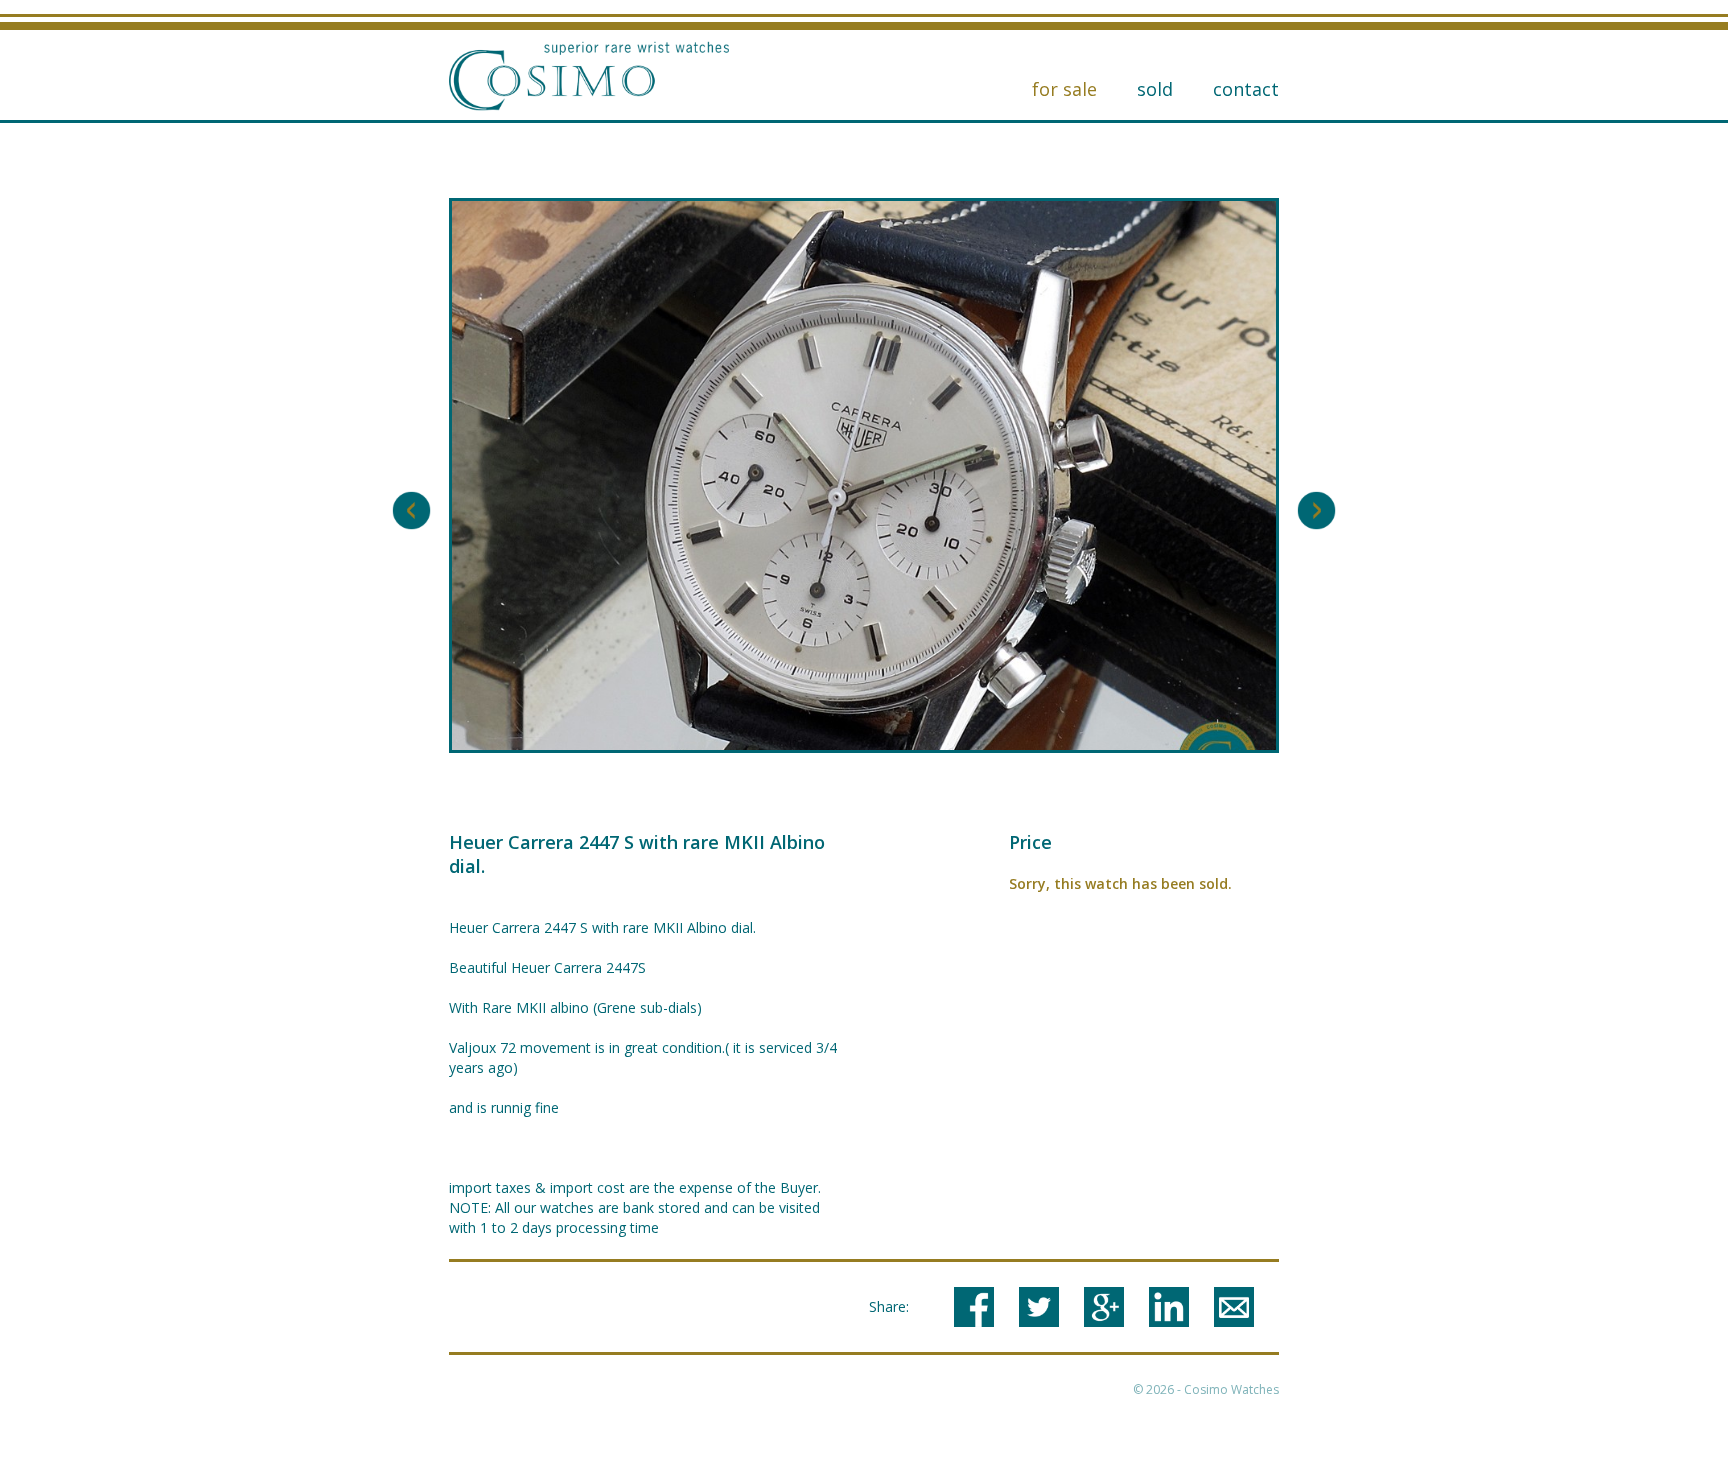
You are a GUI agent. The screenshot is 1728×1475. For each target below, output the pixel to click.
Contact (1246, 89)
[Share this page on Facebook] (974, 1307)
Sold (1155, 89)
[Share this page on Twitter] (1039, 1307)
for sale (1064, 89)
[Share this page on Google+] (1104, 1307)
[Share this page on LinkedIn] (1169, 1307)
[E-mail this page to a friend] (1234, 1307)
